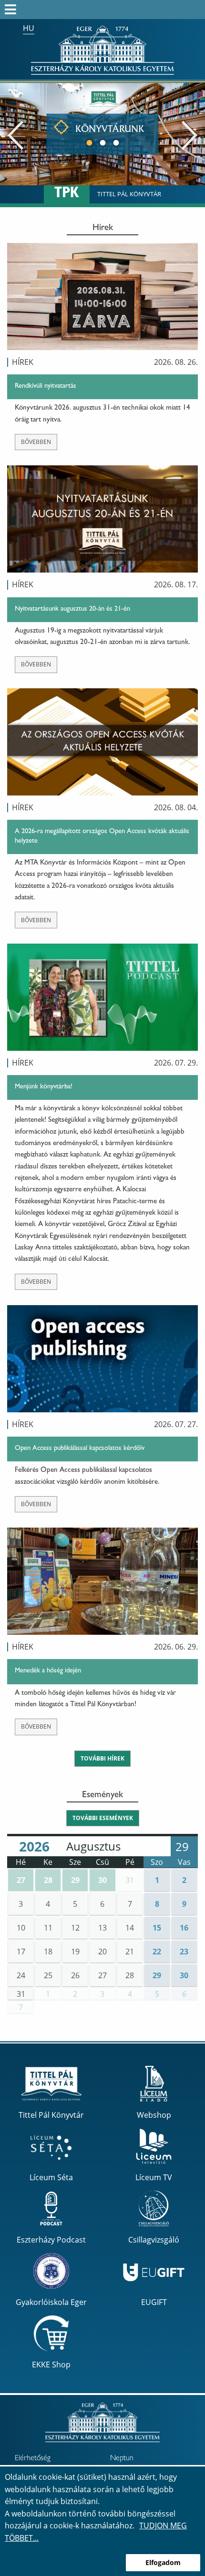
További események (103, 1818)
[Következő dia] (190, 134)
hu (29, 28)
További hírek (102, 1758)
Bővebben (36, 442)
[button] (21, 1880)
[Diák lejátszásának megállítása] (193, 96)
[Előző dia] (15, 134)
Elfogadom (163, 2562)
